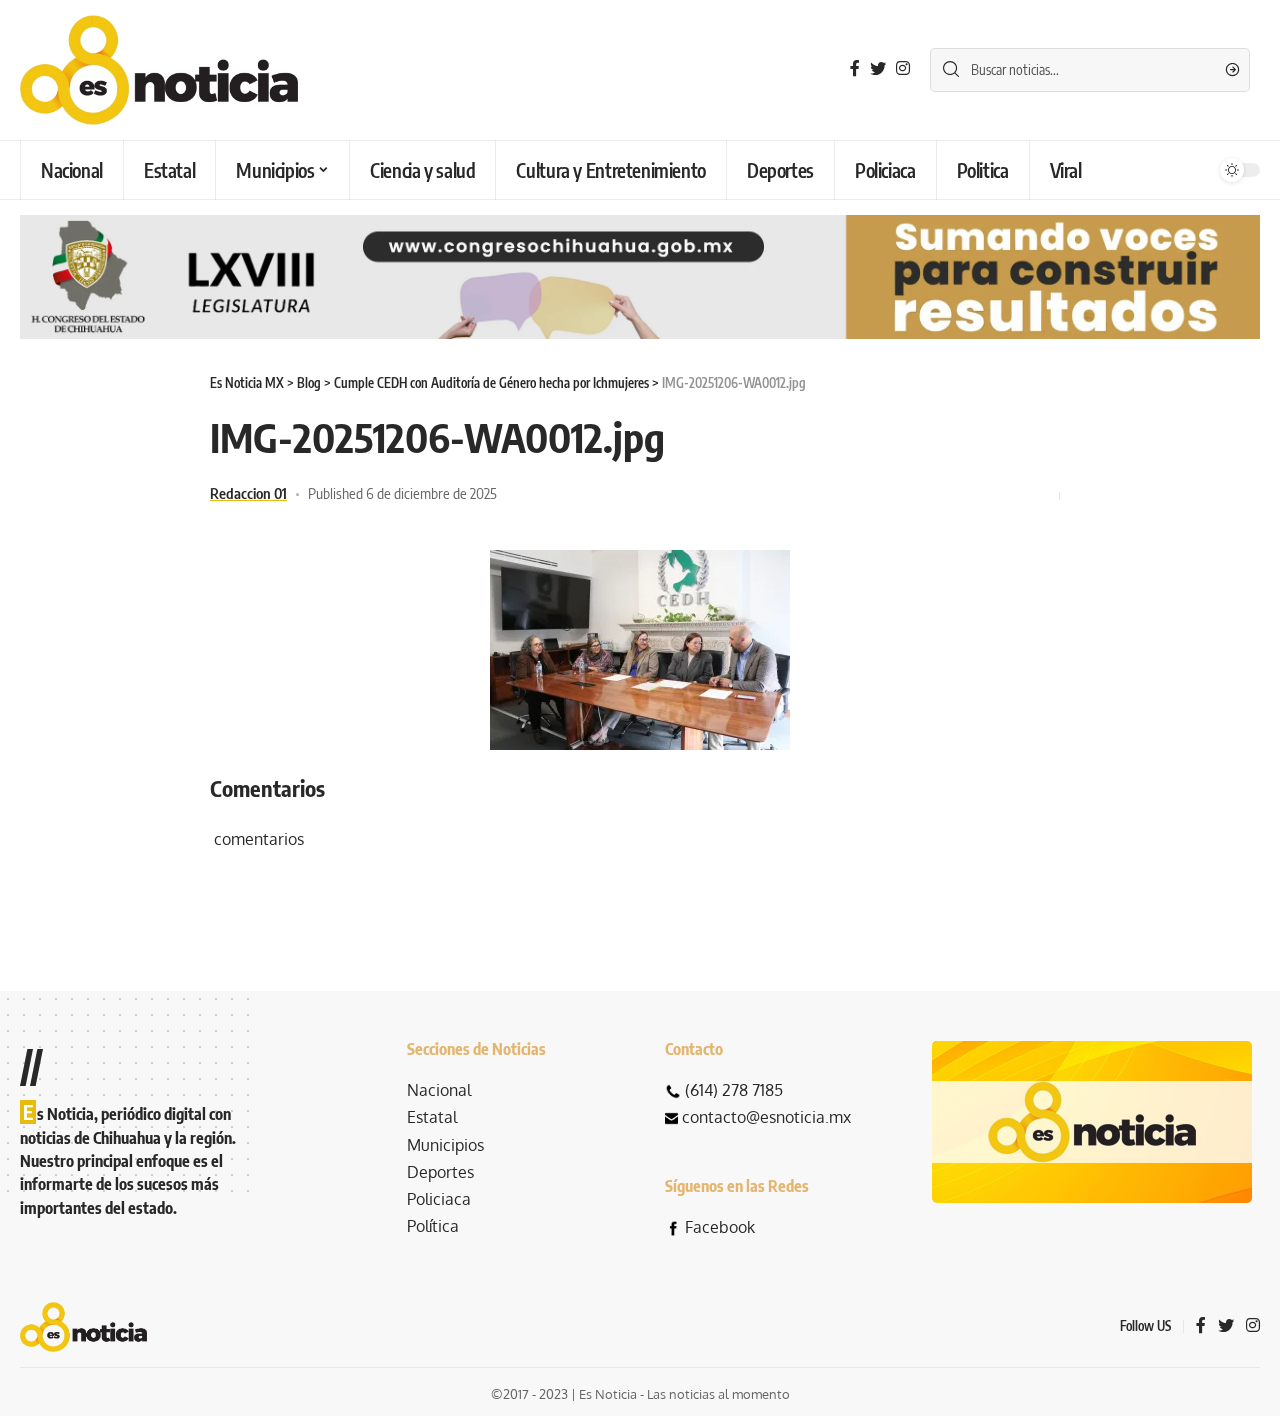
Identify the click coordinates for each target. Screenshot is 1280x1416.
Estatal (432, 1117)
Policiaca (439, 1199)
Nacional (439, 1090)
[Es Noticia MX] (159, 70)
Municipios (445, 1145)
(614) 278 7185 (734, 1090)
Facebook (720, 1227)
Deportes (440, 1172)
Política (433, 1226)
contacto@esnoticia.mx (766, 1117)
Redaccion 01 (248, 493)
